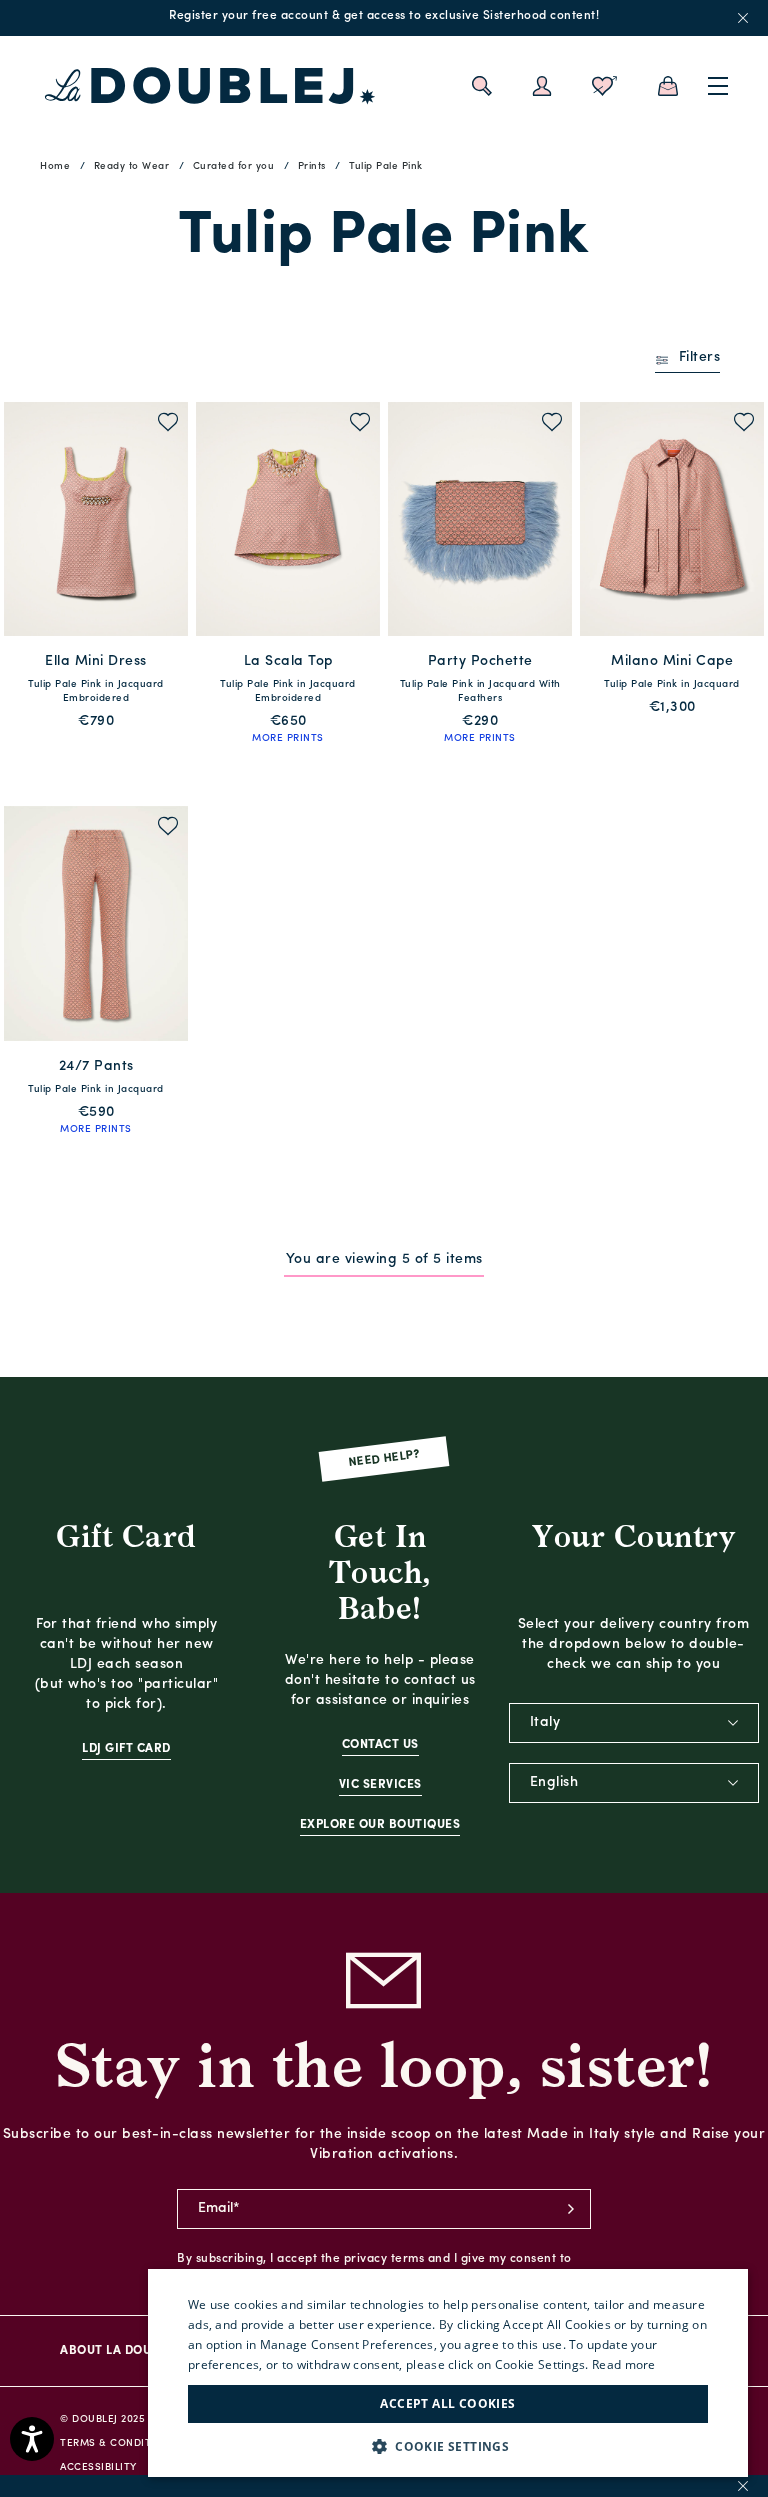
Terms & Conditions (118, 2443)
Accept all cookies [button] (447, 2403)
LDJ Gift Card (126, 1749)
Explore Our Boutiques (380, 1825)
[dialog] (448, 2373)
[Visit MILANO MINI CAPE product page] (672, 519)
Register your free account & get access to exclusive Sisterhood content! (384, 16)
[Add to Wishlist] (168, 424)
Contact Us (380, 1745)
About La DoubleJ (119, 2351)
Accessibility (98, 2467)
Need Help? (384, 1458)
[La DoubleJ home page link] (210, 86)
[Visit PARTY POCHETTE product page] (480, 519)
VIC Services (380, 1785)
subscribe (571, 2209)
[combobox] (634, 1723)
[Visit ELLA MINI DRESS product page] (96, 519)
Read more (624, 2364)
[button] (448, 2446)
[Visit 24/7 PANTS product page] (96, 923)
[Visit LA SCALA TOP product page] (288, 519)
